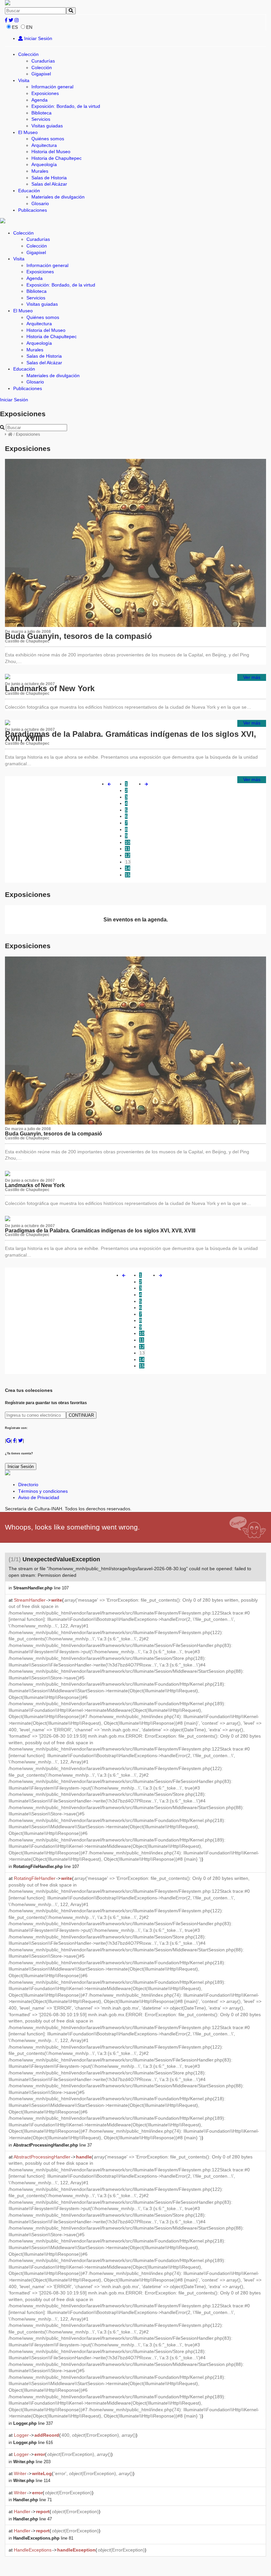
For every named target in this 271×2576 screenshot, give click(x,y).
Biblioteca (41, 113)
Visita (24, 80)
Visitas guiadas (47, 126)
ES (15, 27)
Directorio (28, 1485)
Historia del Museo (51, 152)
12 (128, 855)
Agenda (39, 100)
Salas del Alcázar (49, 184)
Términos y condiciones (43, 1491)
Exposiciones (45, 93)
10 (128, 842)
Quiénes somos (48, 139)
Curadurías (43, 61)
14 (128, 868)
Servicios (41, 119)
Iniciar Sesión (38, 38)
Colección (28, 54)
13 (128, 862)
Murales (40, 171)
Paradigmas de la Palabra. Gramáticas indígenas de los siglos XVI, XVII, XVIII (131, 736)
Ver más (252, 677)
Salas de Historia (49, 178)
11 (127, 849)
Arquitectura (44, 145)
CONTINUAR (81, 1415)
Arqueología (44, 164)
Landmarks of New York (50, 688)
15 (128, 875)
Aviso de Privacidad (39, 1497)
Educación (29, 191)
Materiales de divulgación (58, 197)
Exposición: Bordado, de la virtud (66, 106)
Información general (52, 87)
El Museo (28, 132)
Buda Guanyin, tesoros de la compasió (78, 636)
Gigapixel (41, 74)
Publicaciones (33, 210)
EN (29, 27)
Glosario (40, 203)
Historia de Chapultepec (57, 158)
